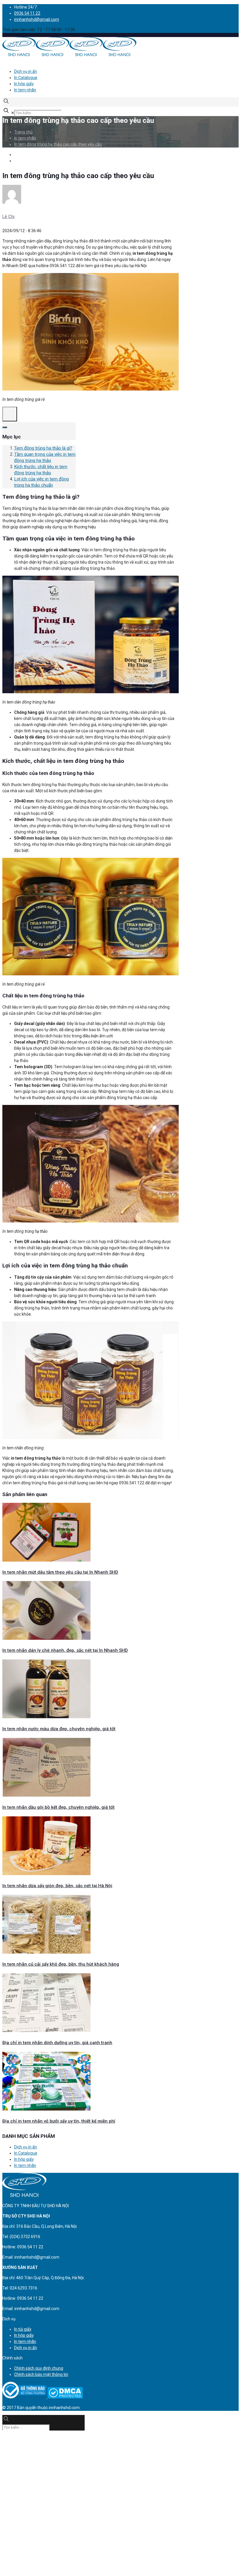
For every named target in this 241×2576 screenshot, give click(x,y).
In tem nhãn (25, 90)
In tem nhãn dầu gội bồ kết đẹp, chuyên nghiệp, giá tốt (58, 1807)
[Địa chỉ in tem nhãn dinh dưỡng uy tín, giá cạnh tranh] (46, 2031)
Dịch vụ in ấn (26, 71)
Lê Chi (8, 217)
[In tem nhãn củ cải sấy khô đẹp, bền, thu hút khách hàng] (46, 1952)
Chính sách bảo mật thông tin (41, 2374)
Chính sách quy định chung (39, 2368)
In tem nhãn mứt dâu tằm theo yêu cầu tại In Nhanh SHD (60, 1572)
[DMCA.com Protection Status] (65, 2397)
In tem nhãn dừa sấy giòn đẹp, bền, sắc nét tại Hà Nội (57, 1886)
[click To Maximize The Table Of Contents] (10, 414)
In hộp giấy (24, 84)
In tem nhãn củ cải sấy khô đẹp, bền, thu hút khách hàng (61, 1964)
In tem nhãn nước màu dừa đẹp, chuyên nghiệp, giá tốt (59, 1729)
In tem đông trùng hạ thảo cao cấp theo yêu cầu (58, 144)
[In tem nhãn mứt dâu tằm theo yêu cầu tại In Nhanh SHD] (46, 1560)
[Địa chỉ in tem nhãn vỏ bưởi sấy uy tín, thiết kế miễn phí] (46, 2109)
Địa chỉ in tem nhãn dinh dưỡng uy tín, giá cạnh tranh (57, 2043)
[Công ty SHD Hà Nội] (69, 55)
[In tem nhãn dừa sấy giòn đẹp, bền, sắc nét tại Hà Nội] (46, 1874)
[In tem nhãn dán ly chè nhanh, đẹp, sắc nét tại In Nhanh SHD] (46, 1638)
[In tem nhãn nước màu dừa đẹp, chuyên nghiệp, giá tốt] (46, 1717)
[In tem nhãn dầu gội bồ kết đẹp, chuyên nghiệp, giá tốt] (46, 1795)
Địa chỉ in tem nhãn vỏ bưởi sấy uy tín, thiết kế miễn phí (59, 2121)
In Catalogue (26, 78)
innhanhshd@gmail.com (37, 19)
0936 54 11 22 (27, 13)
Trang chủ (23, 132)
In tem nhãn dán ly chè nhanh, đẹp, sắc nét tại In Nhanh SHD (65, 1650)
